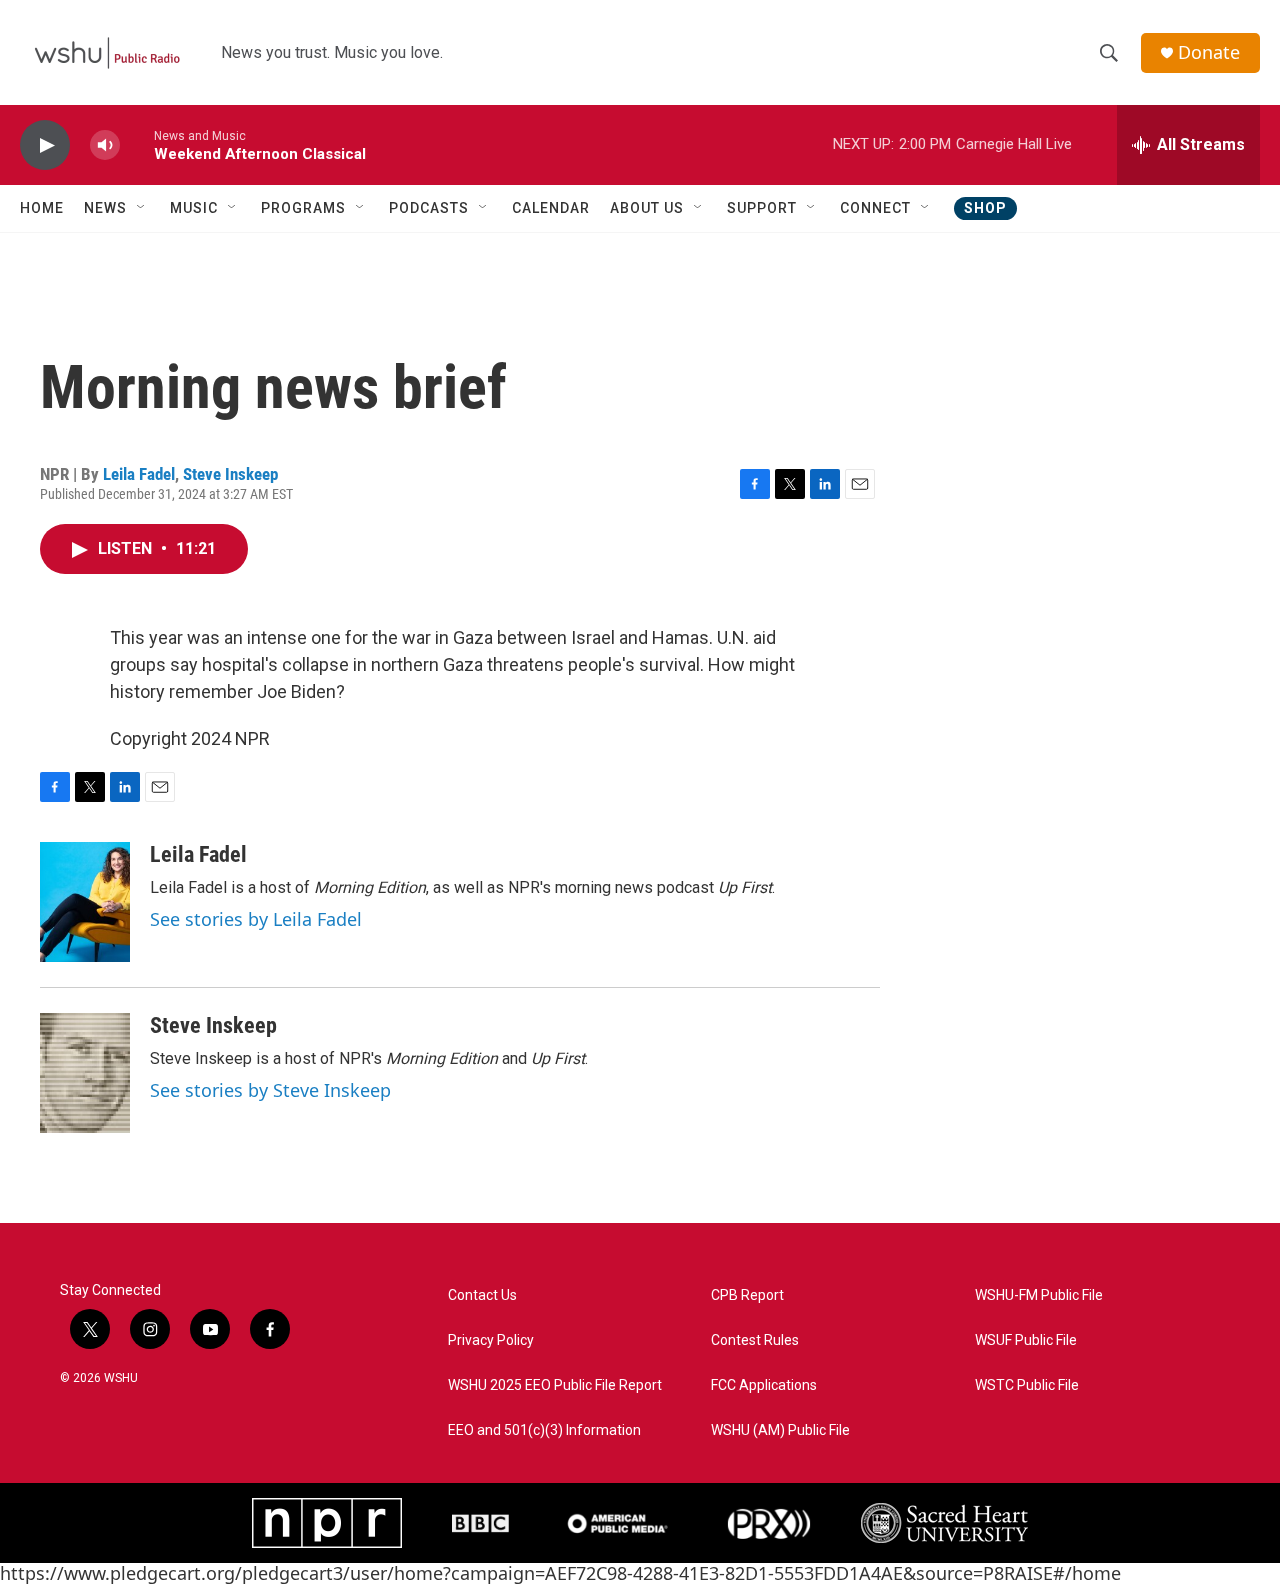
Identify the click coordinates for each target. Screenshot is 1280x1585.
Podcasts (429, 208)
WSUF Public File (1026, 1340)
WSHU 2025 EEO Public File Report (555, 1385)
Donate (1209, 52)
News (105, 208)
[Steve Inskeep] (85, 1073)
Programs (303, 208)
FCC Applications (764, 1385)
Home (42, 208)
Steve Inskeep (230, 474)
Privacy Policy (491, 1340)
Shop (985, 208)
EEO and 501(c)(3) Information (544, 1430)
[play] (45, 145)
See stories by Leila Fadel (256, 919)
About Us (647, 208)
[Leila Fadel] (85, 902)
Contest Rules (755, 1340)
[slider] (137, 144)
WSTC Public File (1027, 1385)
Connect (875, 208)
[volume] (105, 145)
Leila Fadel (139, 474)
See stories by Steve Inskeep (270, 1090)
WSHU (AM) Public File (780, 1430)
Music (194, 208)
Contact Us (482, 1295)
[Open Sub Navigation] (142, 208)
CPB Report (747, 1295)
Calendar (551, 208)
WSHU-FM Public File (1039, 1295)
